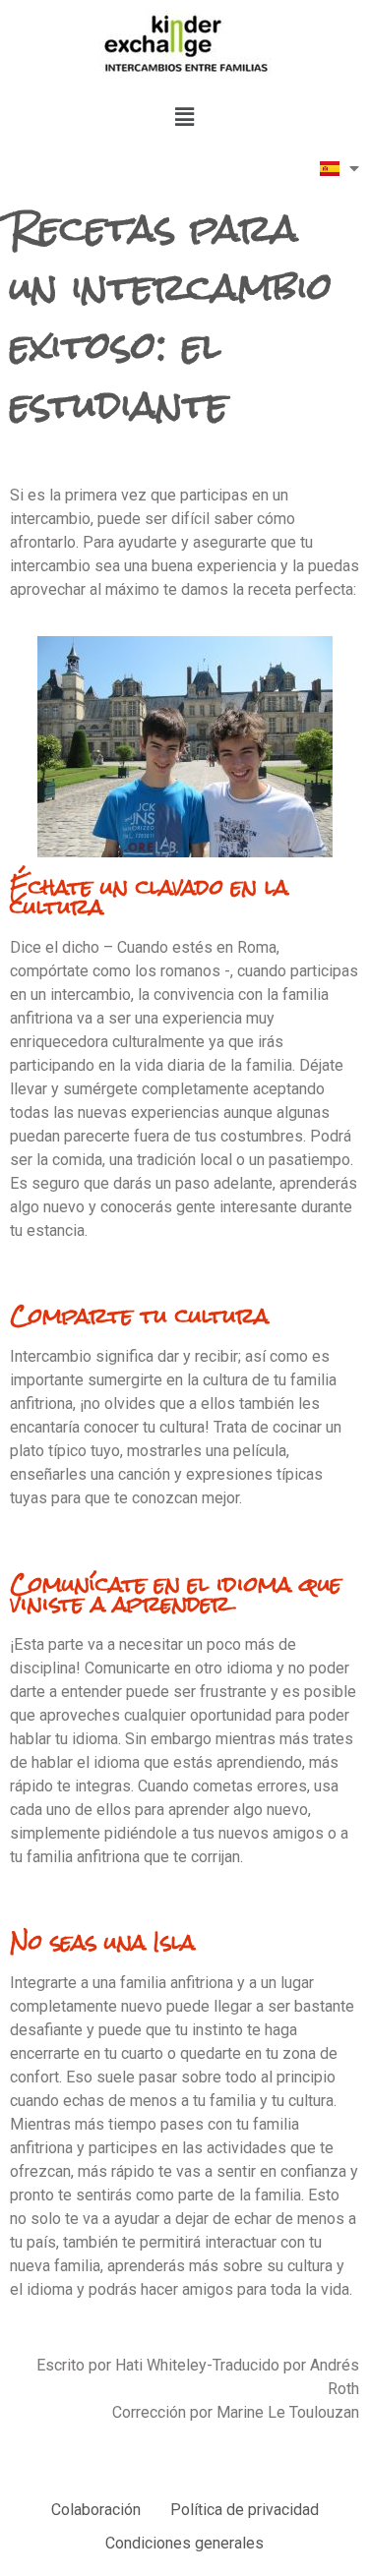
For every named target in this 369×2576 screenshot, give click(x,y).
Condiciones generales (184, 2543)
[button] (184, 117)
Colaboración (96, 2510)
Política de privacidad (245, 2510)
